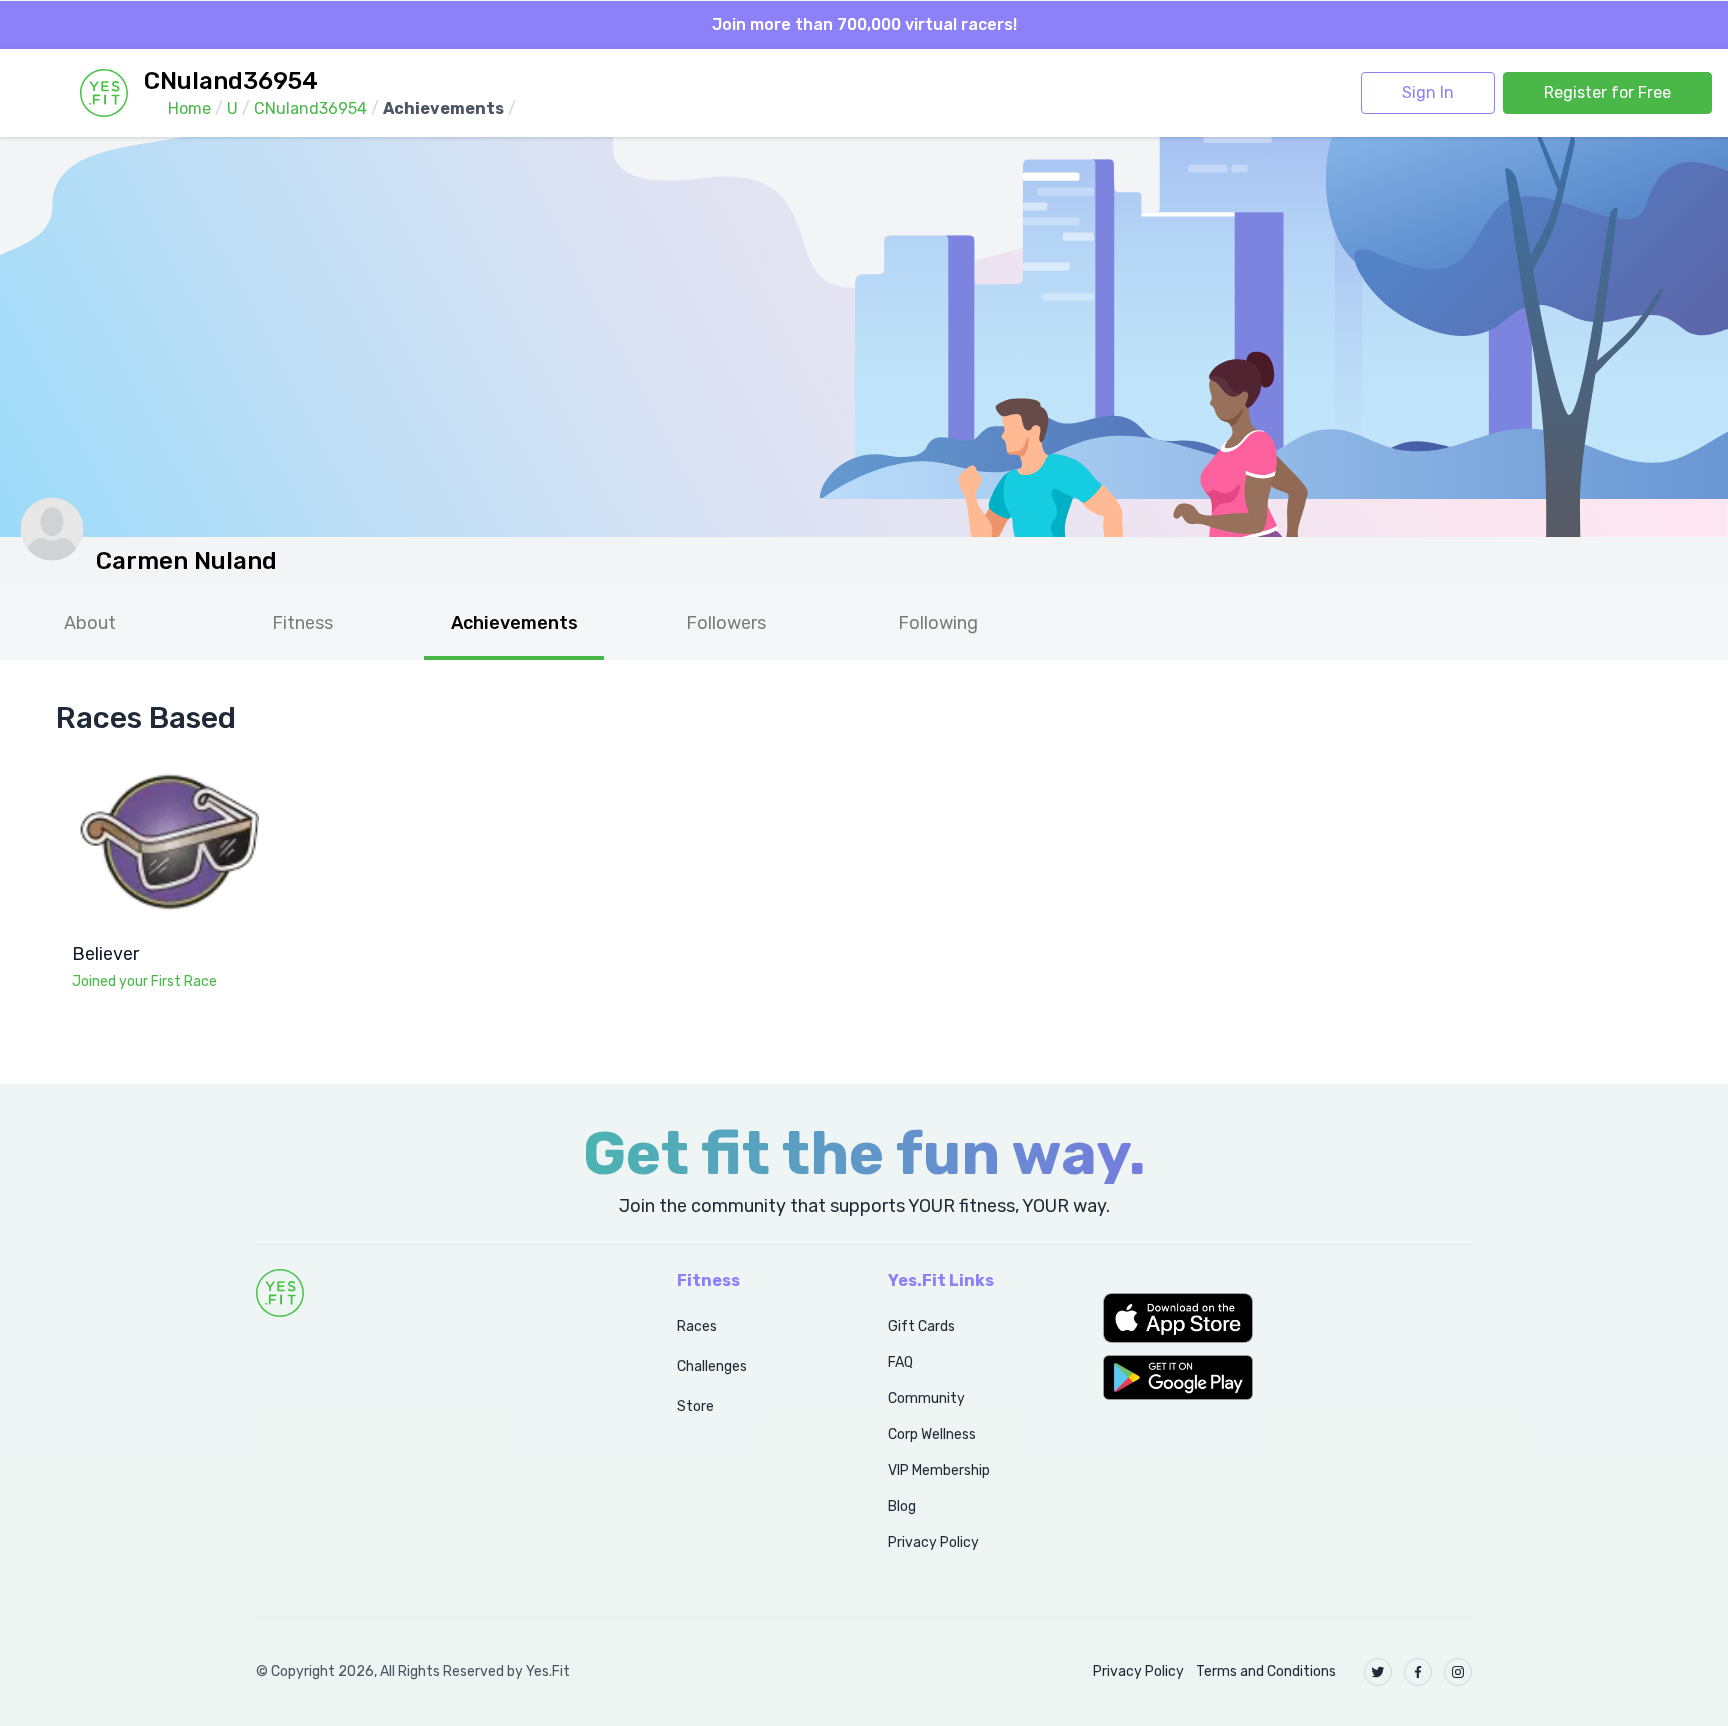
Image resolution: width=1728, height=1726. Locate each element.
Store (695, 1406)
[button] (1287, 1318)
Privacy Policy (933, 1542)
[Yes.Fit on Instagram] (1458, 1672)
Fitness (302, 623)
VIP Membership (939, 1470)
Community (926, 1398)
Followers (726, 623)
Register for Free (1607, 92)
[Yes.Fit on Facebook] (1418, 1672)
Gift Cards (921, 1326)
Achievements (514, 623)
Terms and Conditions (1266, 1671)
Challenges (712, 1366)
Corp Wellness (932, 1434)
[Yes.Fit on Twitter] (1378, 1672)
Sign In (1428, 92)
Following (938, 623)
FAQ (900, 1362)
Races (697, 1326)
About (90, 623)
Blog (902, 1506)
